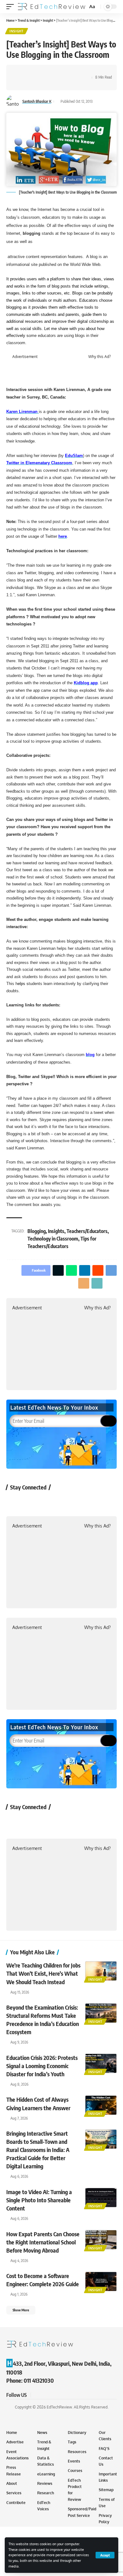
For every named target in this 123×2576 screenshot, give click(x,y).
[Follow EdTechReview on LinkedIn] (82, 1502)
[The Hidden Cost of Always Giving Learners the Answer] (101, 2105)
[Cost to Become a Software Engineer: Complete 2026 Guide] (101, 2282)
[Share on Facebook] (20, 72)
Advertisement (25, 357)
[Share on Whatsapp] (40, 72)
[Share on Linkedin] (50, 72)
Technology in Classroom (53, 1239)
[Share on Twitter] (30, 72)
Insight (17, 31)
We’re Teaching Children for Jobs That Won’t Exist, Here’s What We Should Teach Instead (43, 1973)
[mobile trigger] (12, 7)
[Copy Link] (20, 83)
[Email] (79, 72)
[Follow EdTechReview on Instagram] (65, 1502)
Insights (56, 1231)
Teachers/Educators (87, 1231)
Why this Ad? (100, 357)
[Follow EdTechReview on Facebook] (15, 1502)
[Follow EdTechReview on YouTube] (48, 1502)
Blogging (37, 1231)
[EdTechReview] (52, 7)
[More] (30, 83)
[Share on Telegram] (69, 72)
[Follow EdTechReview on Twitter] (31, 1502)
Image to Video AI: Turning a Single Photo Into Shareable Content (39, 2200)
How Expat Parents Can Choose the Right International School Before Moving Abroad (43, 2242)
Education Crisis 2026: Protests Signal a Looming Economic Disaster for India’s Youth (42, 2066)
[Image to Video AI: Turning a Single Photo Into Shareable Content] (101, 2198)
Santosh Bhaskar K (37, 101)
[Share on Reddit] (60, 72)
